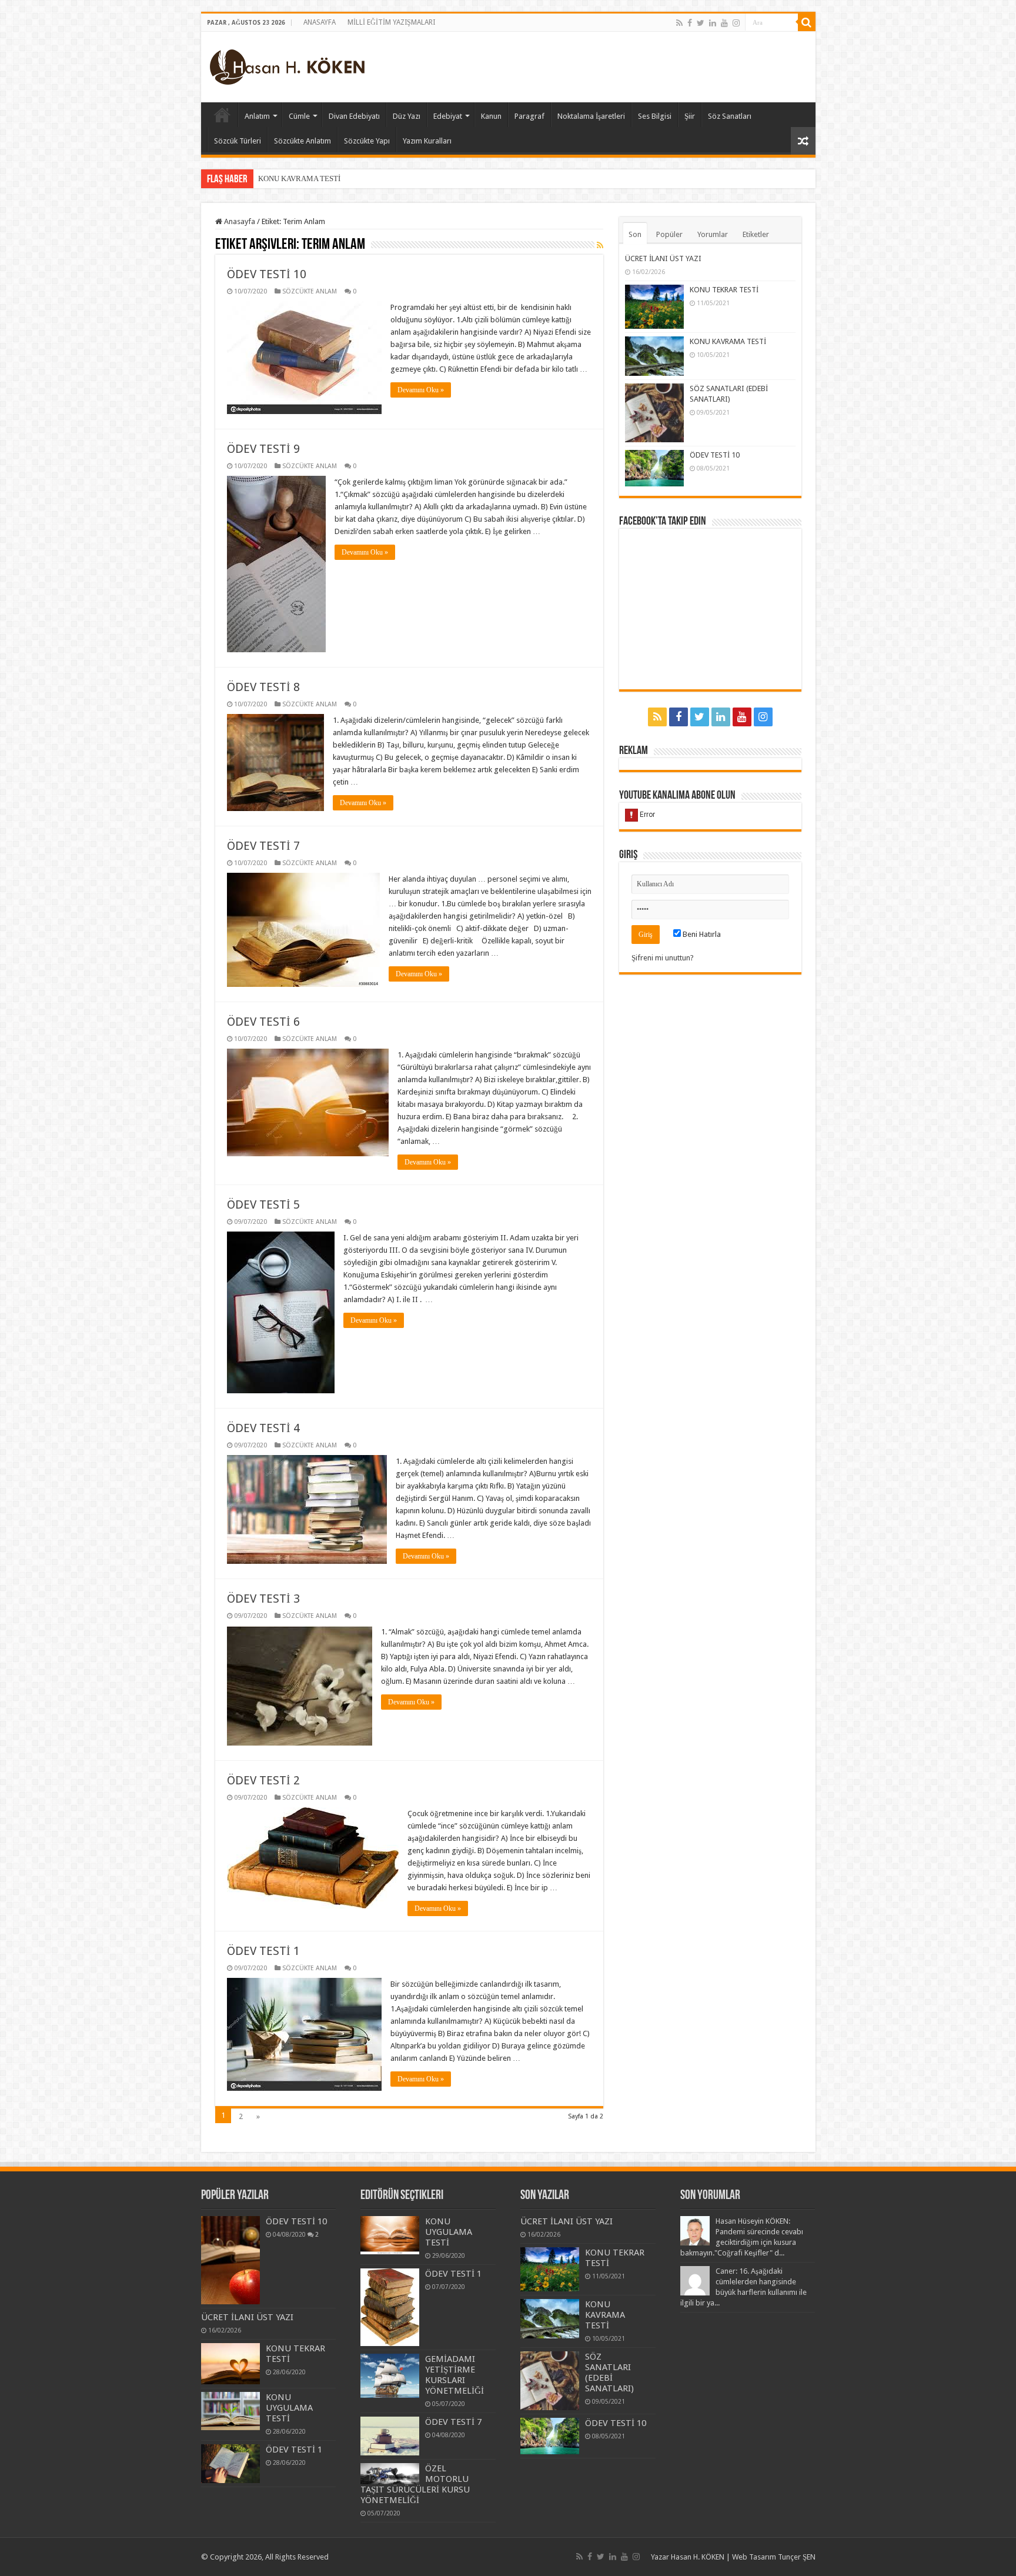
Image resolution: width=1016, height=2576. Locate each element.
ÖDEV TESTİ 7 (263, 846)
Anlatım (257, 116)
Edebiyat (448, 116)
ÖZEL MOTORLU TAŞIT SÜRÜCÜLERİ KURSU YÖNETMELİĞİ (415, 2484)
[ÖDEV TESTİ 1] (230, 2464)
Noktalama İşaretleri (591, 116)
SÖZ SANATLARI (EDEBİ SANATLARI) (323, 178)
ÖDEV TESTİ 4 (263, 1428)
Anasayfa (239, 221)
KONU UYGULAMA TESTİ (289, 2408)
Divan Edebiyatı (354, 116)
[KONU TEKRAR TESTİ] (230, 2363)
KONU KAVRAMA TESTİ (728, 341)
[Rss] (679, 23)
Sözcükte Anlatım (303, 141)
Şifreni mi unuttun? (663, 958)
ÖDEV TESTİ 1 (263, 1951)
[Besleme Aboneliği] (600, 245)
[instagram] (736, 23)
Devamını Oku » (421, 390)
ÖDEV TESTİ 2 (263, 1780)
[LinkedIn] (713, 23)
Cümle (299, 116)
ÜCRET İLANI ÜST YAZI (663, 258)
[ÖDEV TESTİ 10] (230, 2260)
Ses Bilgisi (655, 116)
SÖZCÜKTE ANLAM (310, 291)
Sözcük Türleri (238, 141)
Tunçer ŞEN (797, 2557)
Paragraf (529, 116)
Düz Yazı (407, 116)
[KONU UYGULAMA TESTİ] (230, 2411)
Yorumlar (713, 234)
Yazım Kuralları (427, 141)
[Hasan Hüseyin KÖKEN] (287, 65)
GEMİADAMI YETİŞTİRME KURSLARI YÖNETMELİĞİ (454, 2375)
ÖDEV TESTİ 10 (267, 274)
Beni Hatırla (701, 934)
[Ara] (807, 22)
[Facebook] (690, 23)
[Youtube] (724, 23)
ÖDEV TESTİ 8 (263, 687)
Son (635, 234)
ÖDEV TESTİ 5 (263, 1204)
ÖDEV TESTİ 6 (263, 1022)
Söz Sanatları (730, 116)
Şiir (690, 116)
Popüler (669, 234)
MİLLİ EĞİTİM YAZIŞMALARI (391, 22)
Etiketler (756, 234)
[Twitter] (701, 23)
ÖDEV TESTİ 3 (263, 1599)
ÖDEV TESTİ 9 (263, 449)
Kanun (491, 116)
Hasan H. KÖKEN (222, 115)
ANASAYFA (320, 22)
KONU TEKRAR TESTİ (724, 290)
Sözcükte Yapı (367, 141)
